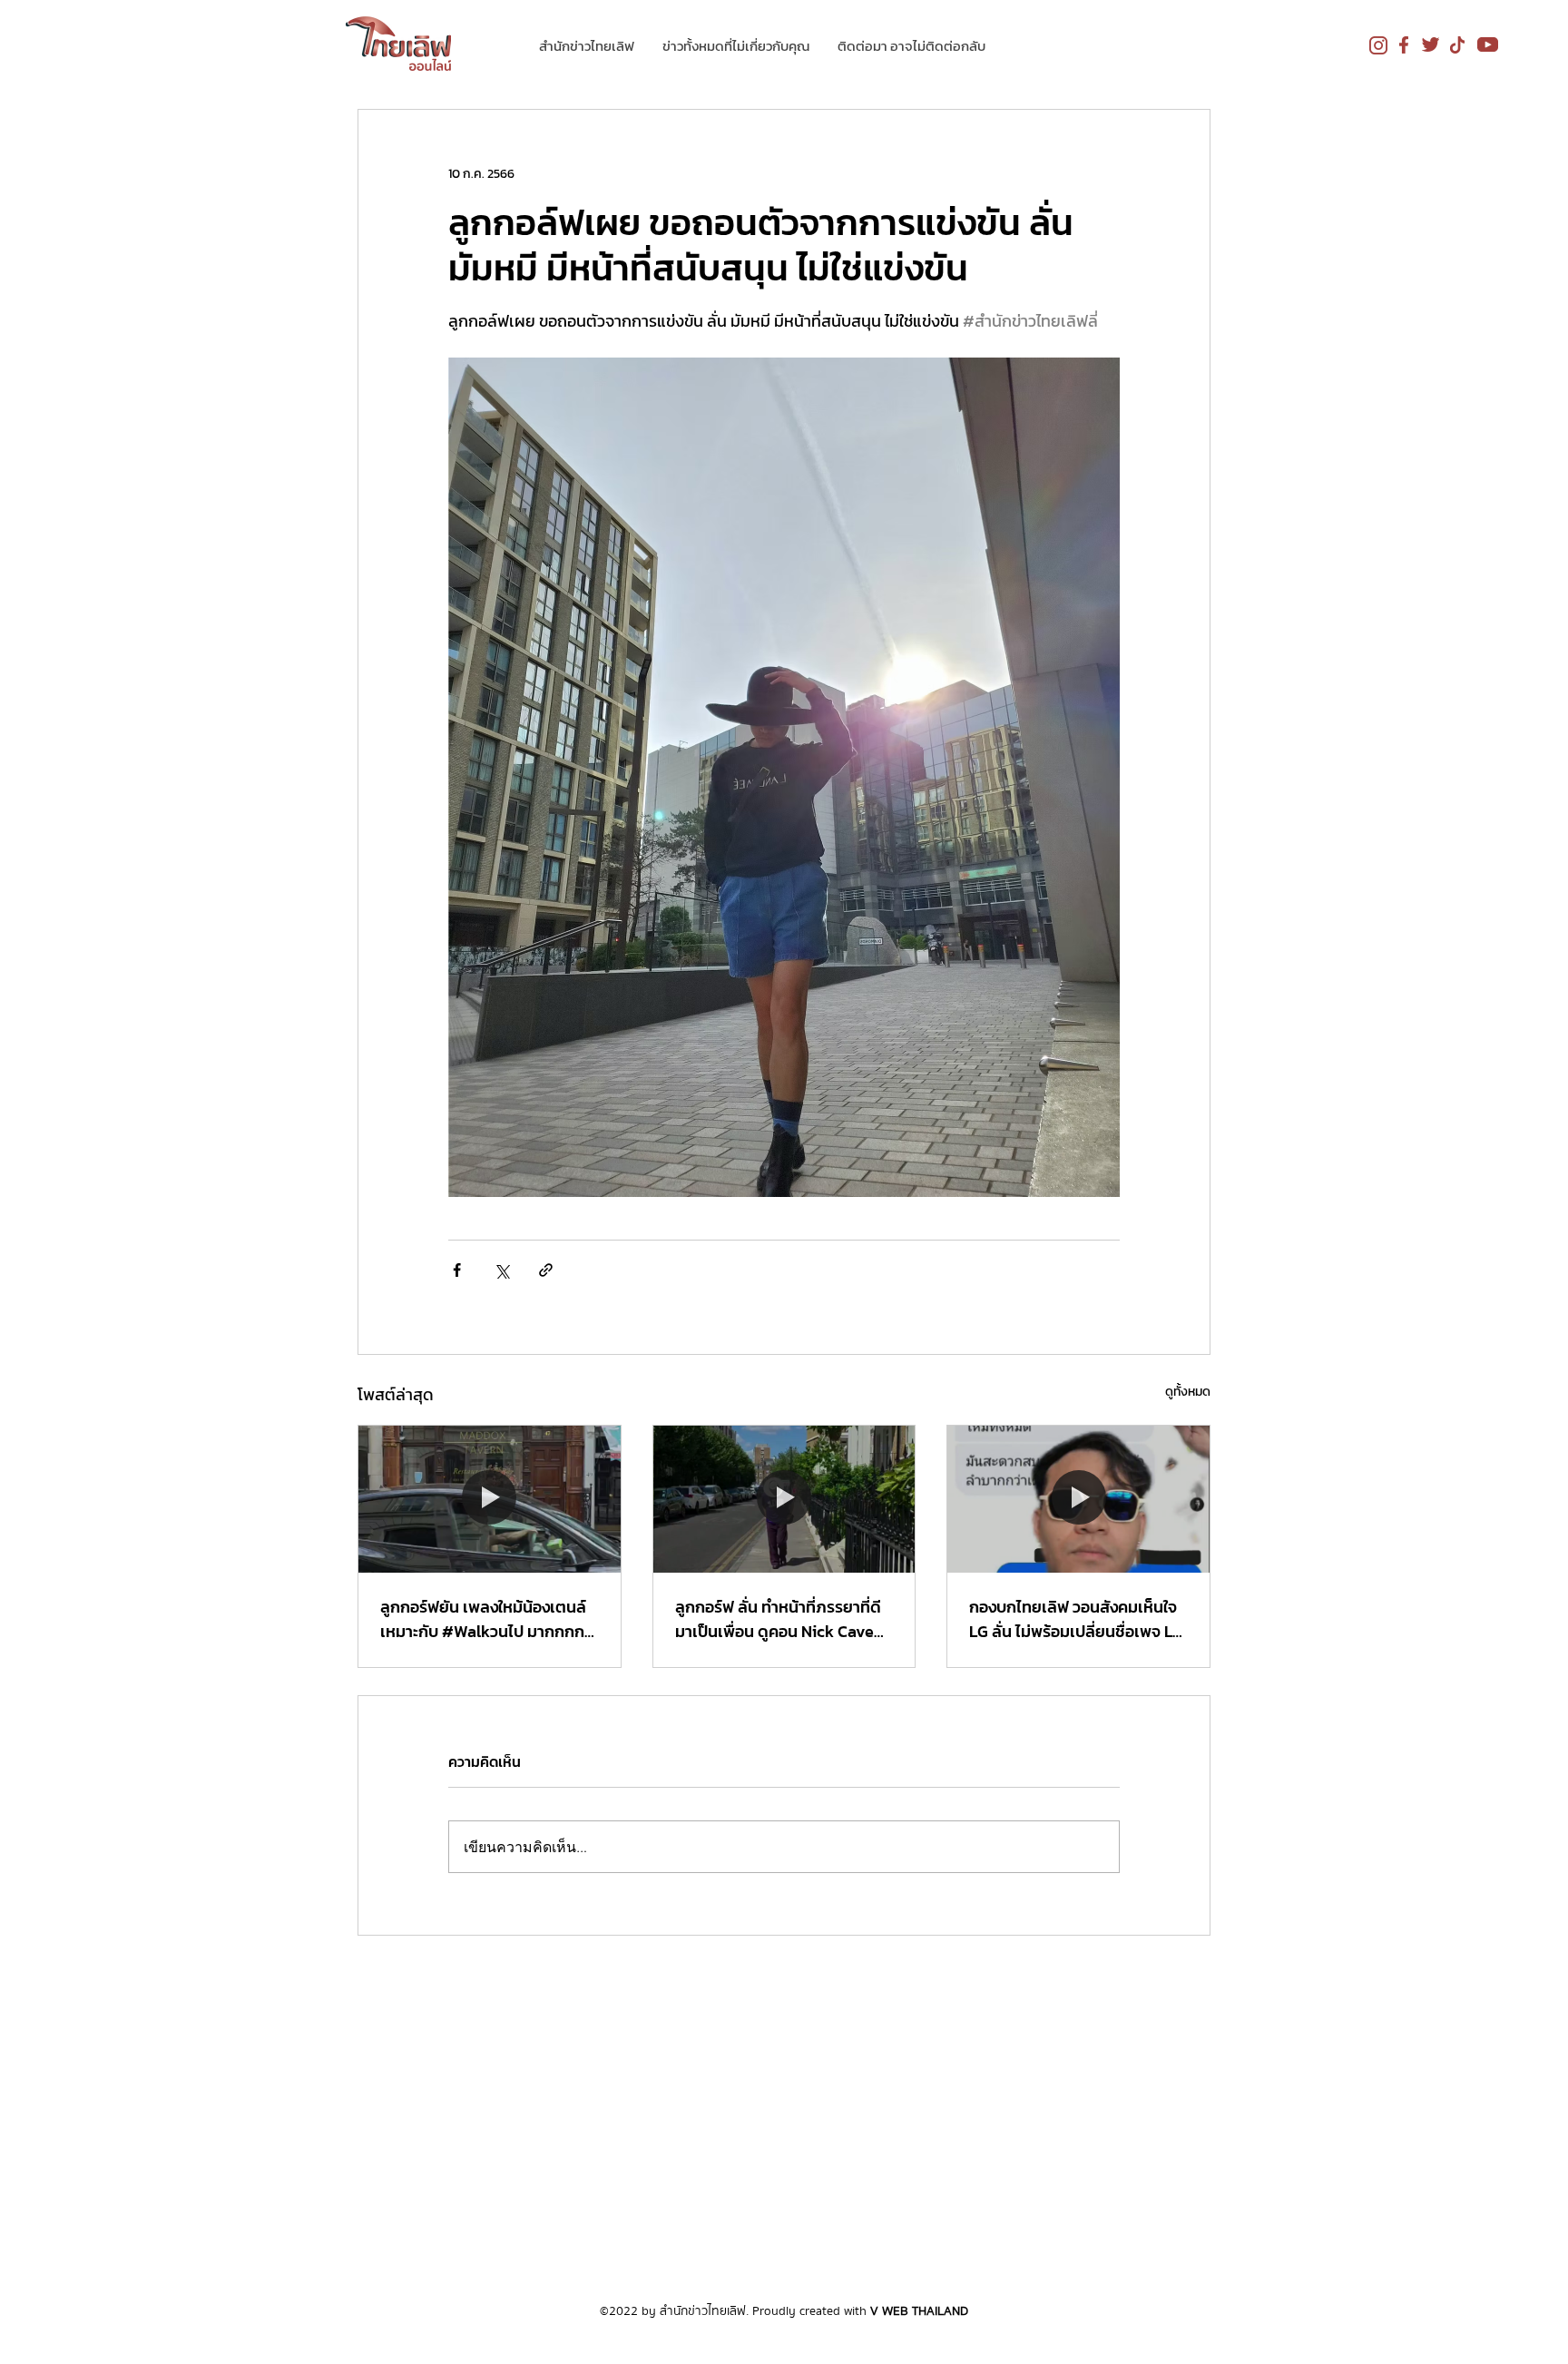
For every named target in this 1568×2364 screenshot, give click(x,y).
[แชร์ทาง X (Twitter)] (501, 1270)
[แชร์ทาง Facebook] (457, 1270)
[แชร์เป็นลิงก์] (546, 1270)
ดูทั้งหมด (1188, 1392)
